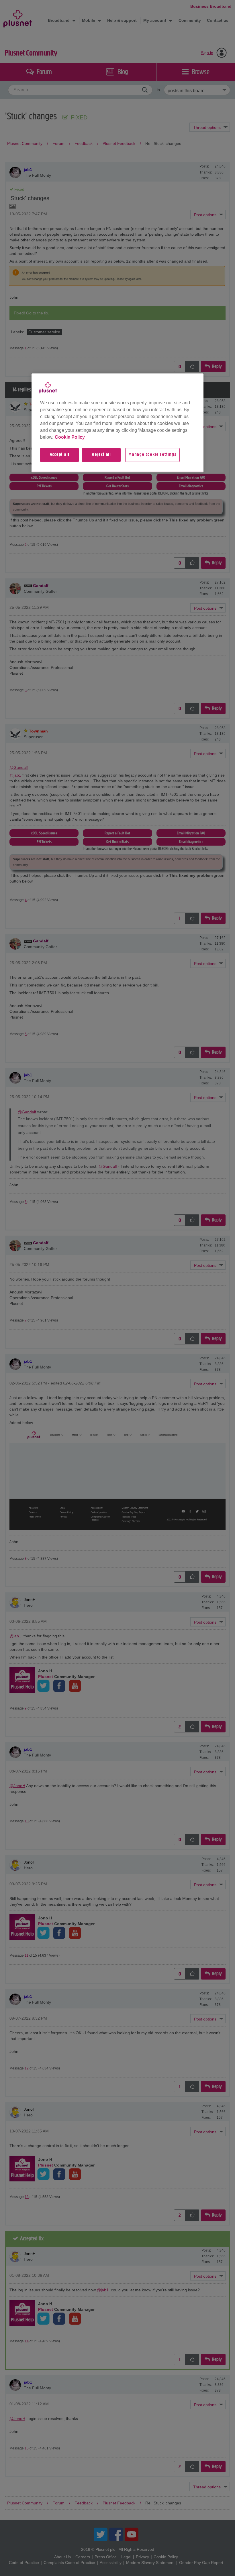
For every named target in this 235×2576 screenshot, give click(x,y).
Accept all (60, 455)
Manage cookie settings (152, 455)
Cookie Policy (70, 437)
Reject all (101, 455)
